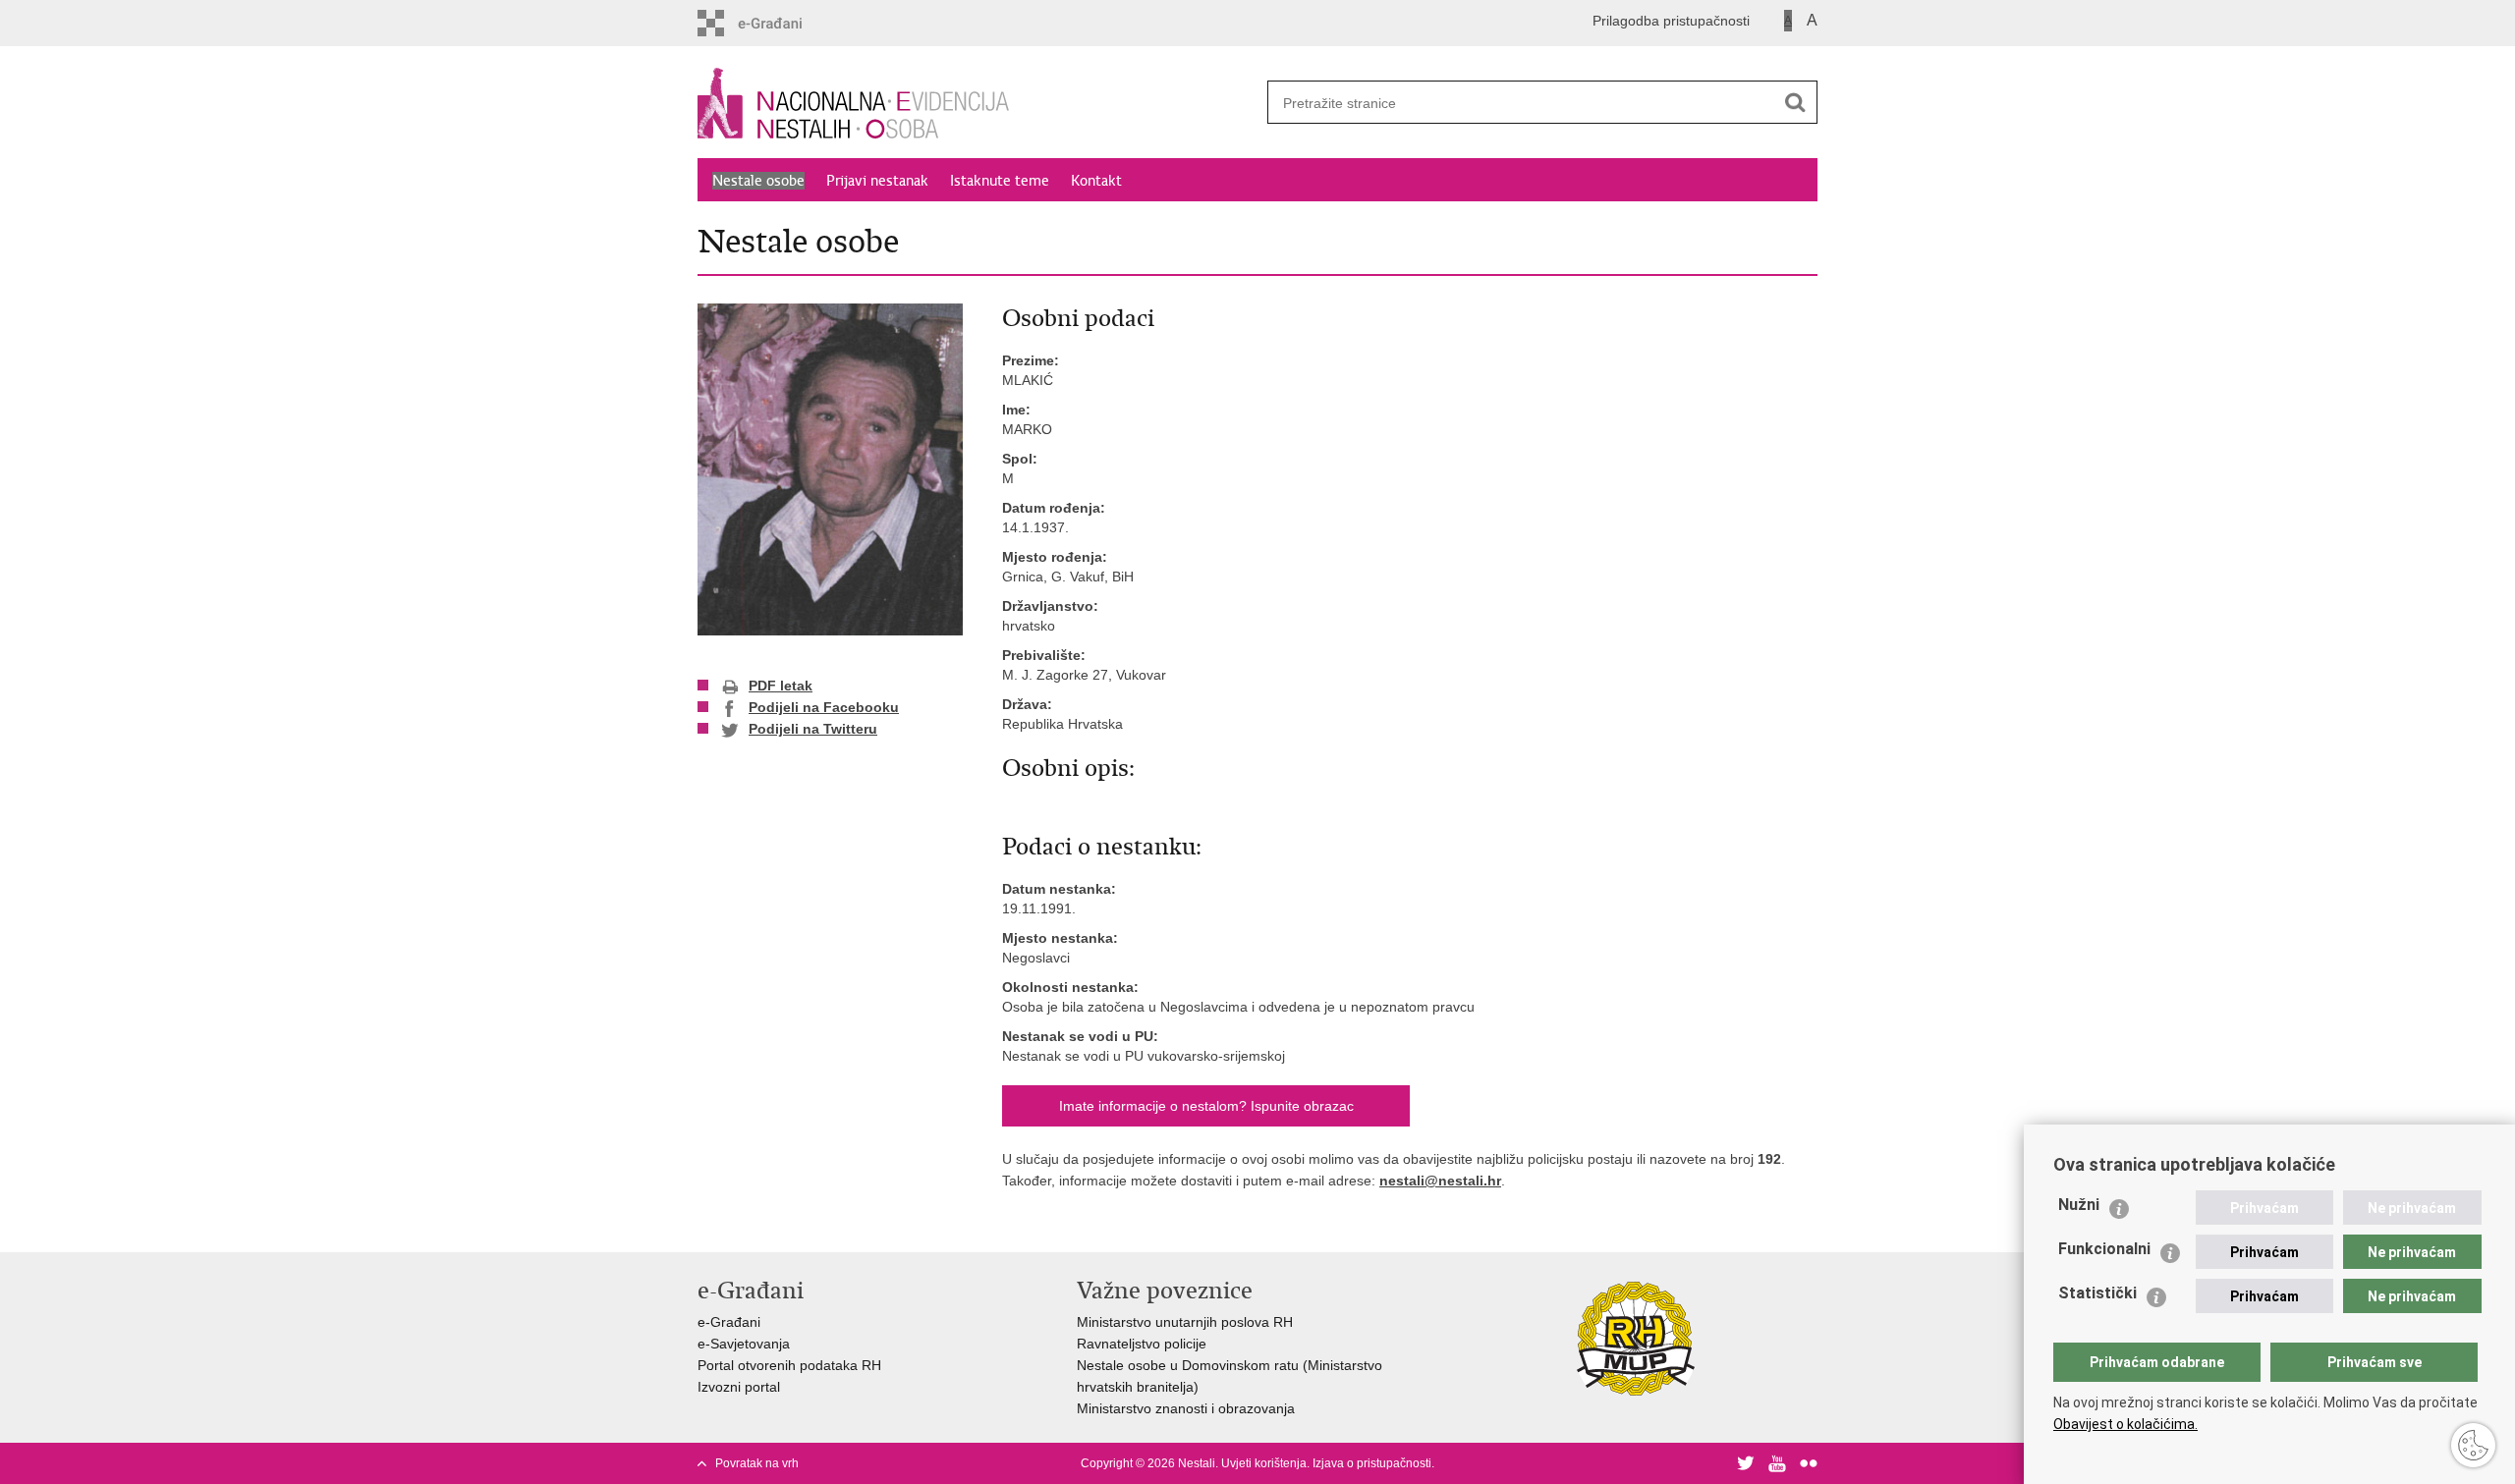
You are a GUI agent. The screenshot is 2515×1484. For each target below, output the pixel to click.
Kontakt (1096, 181)
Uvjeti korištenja (1264, 1463)
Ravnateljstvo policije (1142, 1344)
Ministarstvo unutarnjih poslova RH (1185, 1322)
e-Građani (729, 1322)
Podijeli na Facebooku (824, 707)
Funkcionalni (2104, 1249)
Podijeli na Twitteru (813, 729)
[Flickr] (1809, 1463)
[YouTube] (1777, 1463)
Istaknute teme (1000, 181)
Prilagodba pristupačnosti (1671, 21)
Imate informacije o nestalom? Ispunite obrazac (1206, 1106)
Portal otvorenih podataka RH (789, 1365)
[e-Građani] (782, 23)
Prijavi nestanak (877, 181)
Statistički (2097, 1293)
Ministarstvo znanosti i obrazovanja (1186, 1408)
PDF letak (781, 686)
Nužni (2079, 1205)
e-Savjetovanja (744, 1344)
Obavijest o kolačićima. (2125, 1424)
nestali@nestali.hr (1440, 1181)
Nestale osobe (758, 181)
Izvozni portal (739, 1387)
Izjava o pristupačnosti (1372, 1463)
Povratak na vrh (757, 1463)
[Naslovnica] (978, 103)
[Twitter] (1746, 1463)
